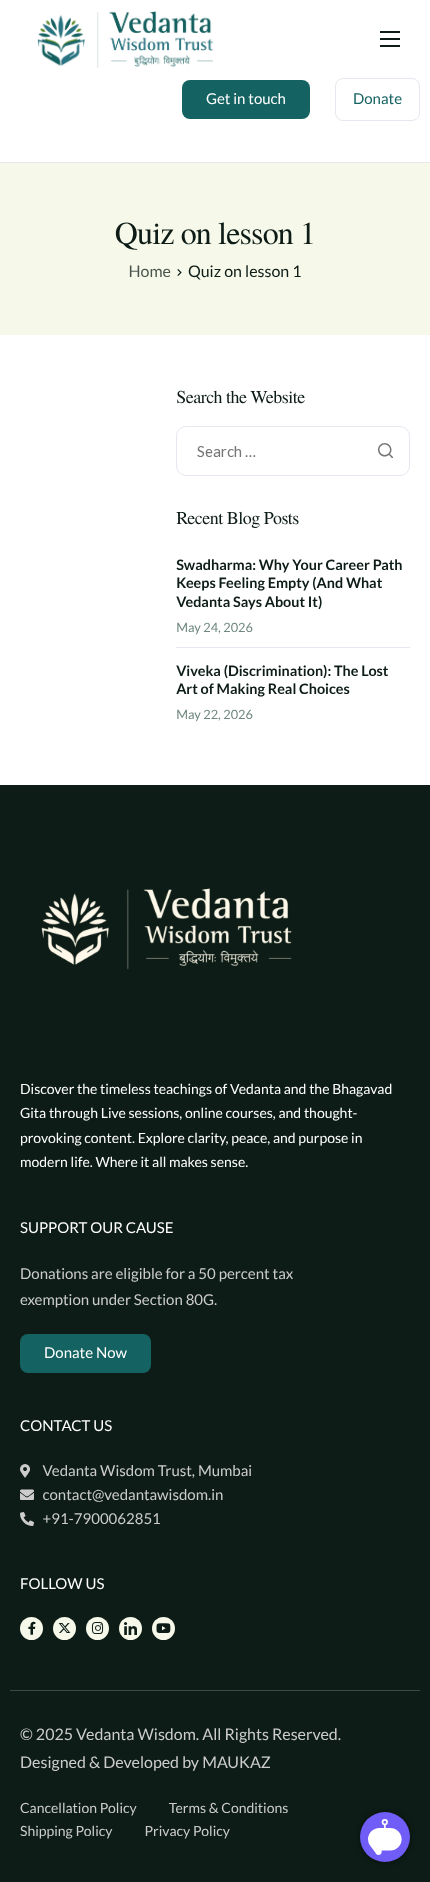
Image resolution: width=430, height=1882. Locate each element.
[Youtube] (163, 1628)
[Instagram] (97, 1628)
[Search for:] (293, 451)
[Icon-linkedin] (130, 1628)
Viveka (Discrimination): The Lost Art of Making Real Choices (282, 681)
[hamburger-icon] (390, 39)
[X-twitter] (64, 1628)
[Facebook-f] (31, 1628)
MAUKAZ (236, 1762)
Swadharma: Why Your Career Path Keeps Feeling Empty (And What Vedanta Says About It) (289, 584)
